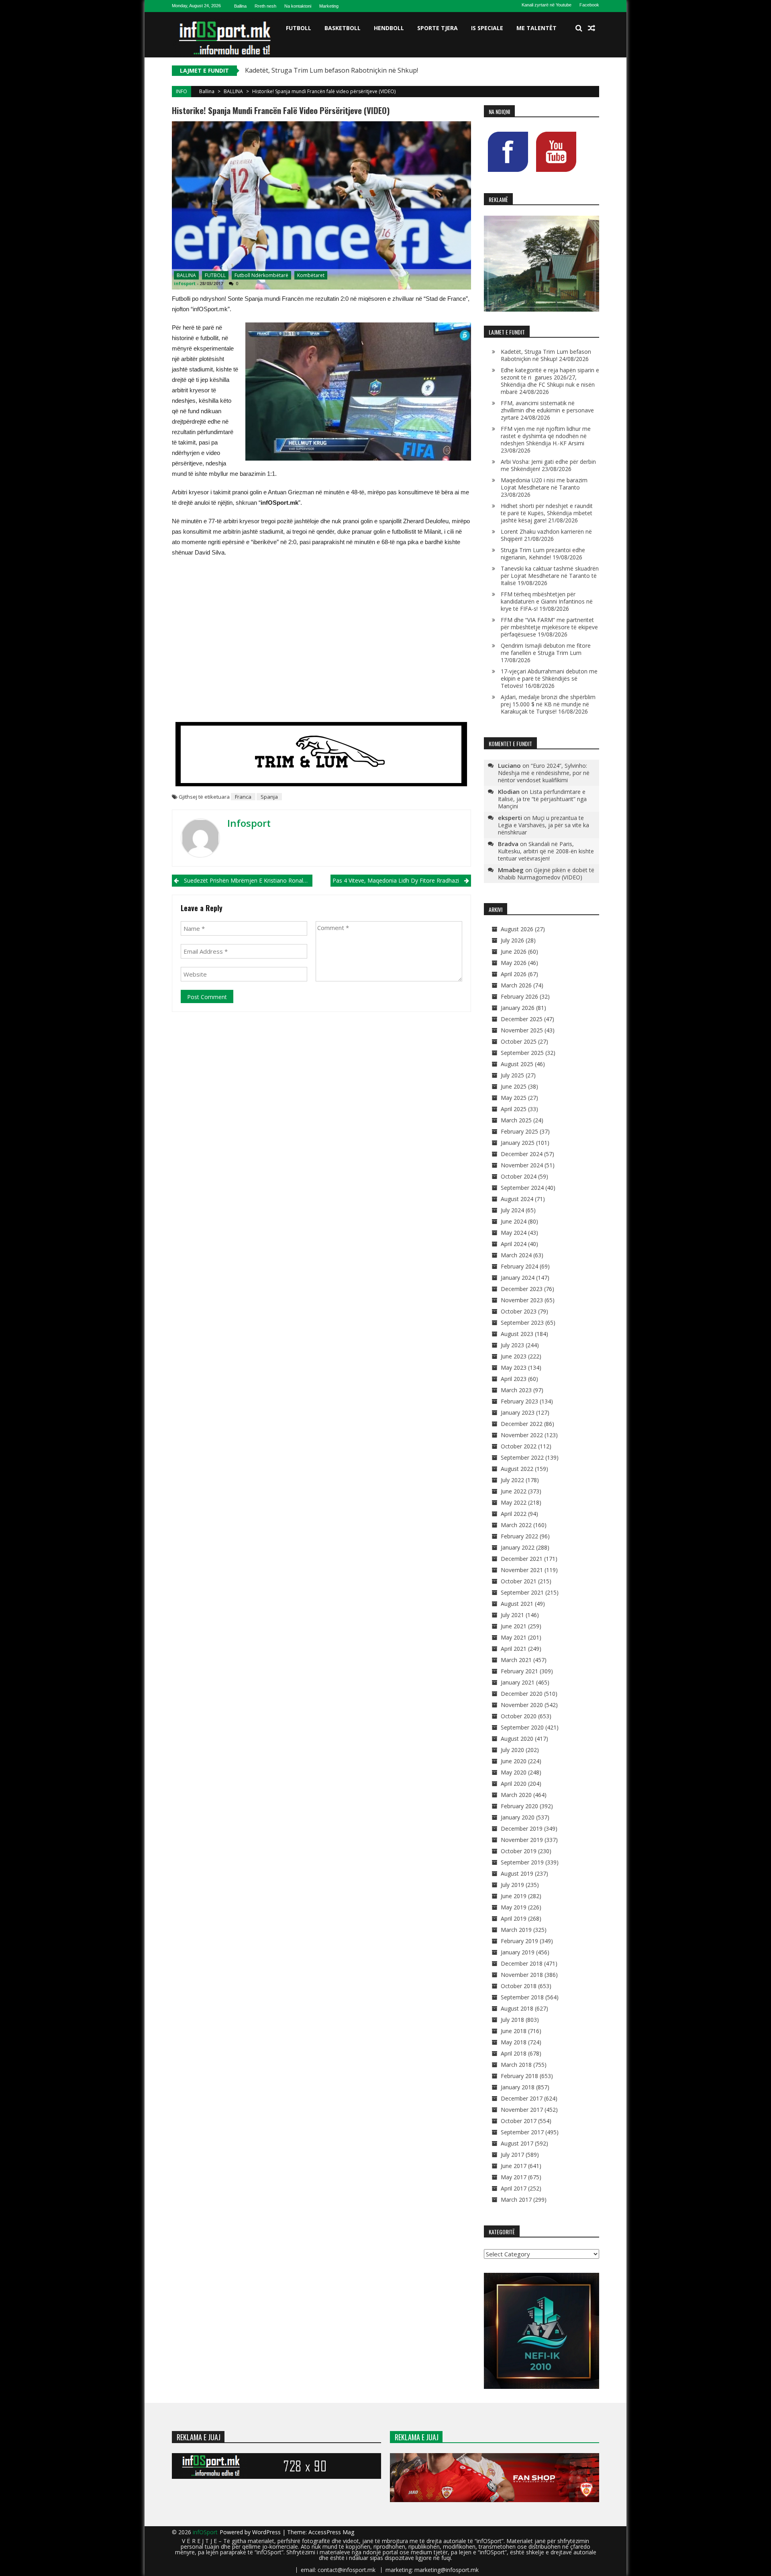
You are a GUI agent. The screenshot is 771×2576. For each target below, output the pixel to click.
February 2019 (519, 1941)
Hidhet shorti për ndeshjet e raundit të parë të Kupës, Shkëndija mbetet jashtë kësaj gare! (547, 513)
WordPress (267, 2532)
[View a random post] (592, 28)
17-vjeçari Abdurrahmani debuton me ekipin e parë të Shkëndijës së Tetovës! (549, 678)
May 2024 (514, 1233)
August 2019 (517, 1873)
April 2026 (514, 974)
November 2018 (522, 1975)
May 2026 (514, 963)
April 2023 (514, 1379)
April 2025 (514, 1109)
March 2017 (516, 2200)
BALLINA (233, 91)
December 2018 (522, 1963)
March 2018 (516, 2065)
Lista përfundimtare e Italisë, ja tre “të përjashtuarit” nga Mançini (542, 799)
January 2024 (518, 1278)
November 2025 (522, 1030)
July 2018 (512, 2020)
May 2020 (514, 1772)
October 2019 (519, 1851)
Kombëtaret (311, 275)
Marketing (329, 6)
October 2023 (519, 1311)
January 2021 (518, 1682)
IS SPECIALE (487, 28)
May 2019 (514, 1907)
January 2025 (518, 1143)
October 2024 (519, 1176)
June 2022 (514, 1491)
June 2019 (514, 1896)
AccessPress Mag (331, 2532)
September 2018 (522, 1997)
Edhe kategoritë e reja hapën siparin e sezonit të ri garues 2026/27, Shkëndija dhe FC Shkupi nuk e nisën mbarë (550, 381)
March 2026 (516, 985)
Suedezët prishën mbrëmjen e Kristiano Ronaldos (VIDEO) (248, 880)
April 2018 (514, 2053)
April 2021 (514, 1649)
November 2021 (522, 1570)
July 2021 (512, 1615)
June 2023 (514, 1356)
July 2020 (512, 1750)
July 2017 (512, 2155)
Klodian (509, 791)
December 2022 (522, 1424)
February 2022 (519, 1536)
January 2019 (518, 1952)
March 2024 (516, 1255)
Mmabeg (511, 870)
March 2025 (516, 1120)
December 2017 (522, 2098)
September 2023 (522, 1323)
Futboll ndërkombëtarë (261, 275)
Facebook (589, 5)
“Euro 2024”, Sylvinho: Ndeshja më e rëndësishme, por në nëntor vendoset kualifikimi (544, 773)
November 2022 (522, 1435)
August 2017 (517, 2143)
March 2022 (516, 1525)
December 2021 (522, 1559)
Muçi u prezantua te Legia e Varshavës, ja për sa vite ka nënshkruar (544, 825)
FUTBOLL (299, 28)
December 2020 (522, 1694)
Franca (243, 797)
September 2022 (522, 1457)
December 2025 (522, 1019)
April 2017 (514, 2188)
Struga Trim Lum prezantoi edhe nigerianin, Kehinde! (543, 554)
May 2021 (514, 1637)
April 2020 (514, 1784)
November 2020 (522, 1705)
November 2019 (522, 1840)
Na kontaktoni (298, 6)
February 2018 (519, 2076)
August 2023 (517, 1334)
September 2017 (522, 2132)
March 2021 (516, 1660)
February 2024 (519, 1266)
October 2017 (519, 2121)
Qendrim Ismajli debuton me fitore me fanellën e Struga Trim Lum (546, 649)
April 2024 (514, 1244)
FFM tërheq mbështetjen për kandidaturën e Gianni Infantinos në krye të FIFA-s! (547, 601)
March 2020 (516, 1795)
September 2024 (522, 1188)
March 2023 (516, 1390)
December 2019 (522, 1828)
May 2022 (514, 1502)
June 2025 (514, 1086)
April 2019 (514, 1918)
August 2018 (517, 2008)
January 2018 (518, 2087)
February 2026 (519, 996)
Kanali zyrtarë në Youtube (547, 5)
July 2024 (512, 1210)
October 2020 (519, 1716)
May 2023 (514, 1368)
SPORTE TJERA (438, 28)
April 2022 (514, 1514)
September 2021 (522, 1592)
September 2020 (522, 1727)
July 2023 (512, 1345)
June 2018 (514, 2031)
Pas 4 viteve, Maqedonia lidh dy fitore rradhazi (396, 880)
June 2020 (514, 1761)
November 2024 (522, 1165)
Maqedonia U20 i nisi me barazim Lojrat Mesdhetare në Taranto (544, 484)
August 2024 (517, 1199)
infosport (185, 283)
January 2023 (518, 1412)
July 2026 (512, 940)
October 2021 (519, 1581)
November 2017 (522, 2110)
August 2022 (517, 1469)
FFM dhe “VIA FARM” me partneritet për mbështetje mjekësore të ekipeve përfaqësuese (549, 627)
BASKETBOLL (343, 28)
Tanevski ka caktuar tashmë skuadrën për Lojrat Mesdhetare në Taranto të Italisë (550, 576)
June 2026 (514, 951)
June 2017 (514, 2166)
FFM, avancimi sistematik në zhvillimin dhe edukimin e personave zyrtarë (547, 410)
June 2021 (514, 1626)
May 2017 (514, 2177)
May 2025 (514, 1098)
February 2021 (519, 1671)
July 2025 (512, 1075)
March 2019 (516, 1930)
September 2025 (522, 1053)
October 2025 (519, 1041)
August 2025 (517, 1064)
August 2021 (517, 1604)
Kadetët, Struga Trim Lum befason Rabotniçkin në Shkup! (546, 355)
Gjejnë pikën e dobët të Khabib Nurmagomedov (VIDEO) (546, 874)
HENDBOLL (389, 28)
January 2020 (518, 1817)
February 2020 (519, 1806)
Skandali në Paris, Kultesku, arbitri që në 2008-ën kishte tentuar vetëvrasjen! (546, 851)
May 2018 (514, 2042)
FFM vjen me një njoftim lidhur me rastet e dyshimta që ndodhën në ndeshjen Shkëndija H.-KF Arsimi (546, 436)
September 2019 (522, 1862)
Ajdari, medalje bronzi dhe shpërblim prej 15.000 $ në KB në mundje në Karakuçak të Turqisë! (548, 704)
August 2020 (517, 1739)
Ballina (240, 6)
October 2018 (519, 1986)
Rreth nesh (265, 6)
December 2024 (522, 1154)
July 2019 (512, 1885)
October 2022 (519, 1446)
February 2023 (519, 1401)
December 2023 (522, 1289)
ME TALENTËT (536, 28)
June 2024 (514, 1221)
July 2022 (512, 1480)
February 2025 (519, 1131)
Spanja (269, 797)
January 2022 (518, 1547)
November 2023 (522, 1300)
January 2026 (518, 1008)
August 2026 (517, 929)
